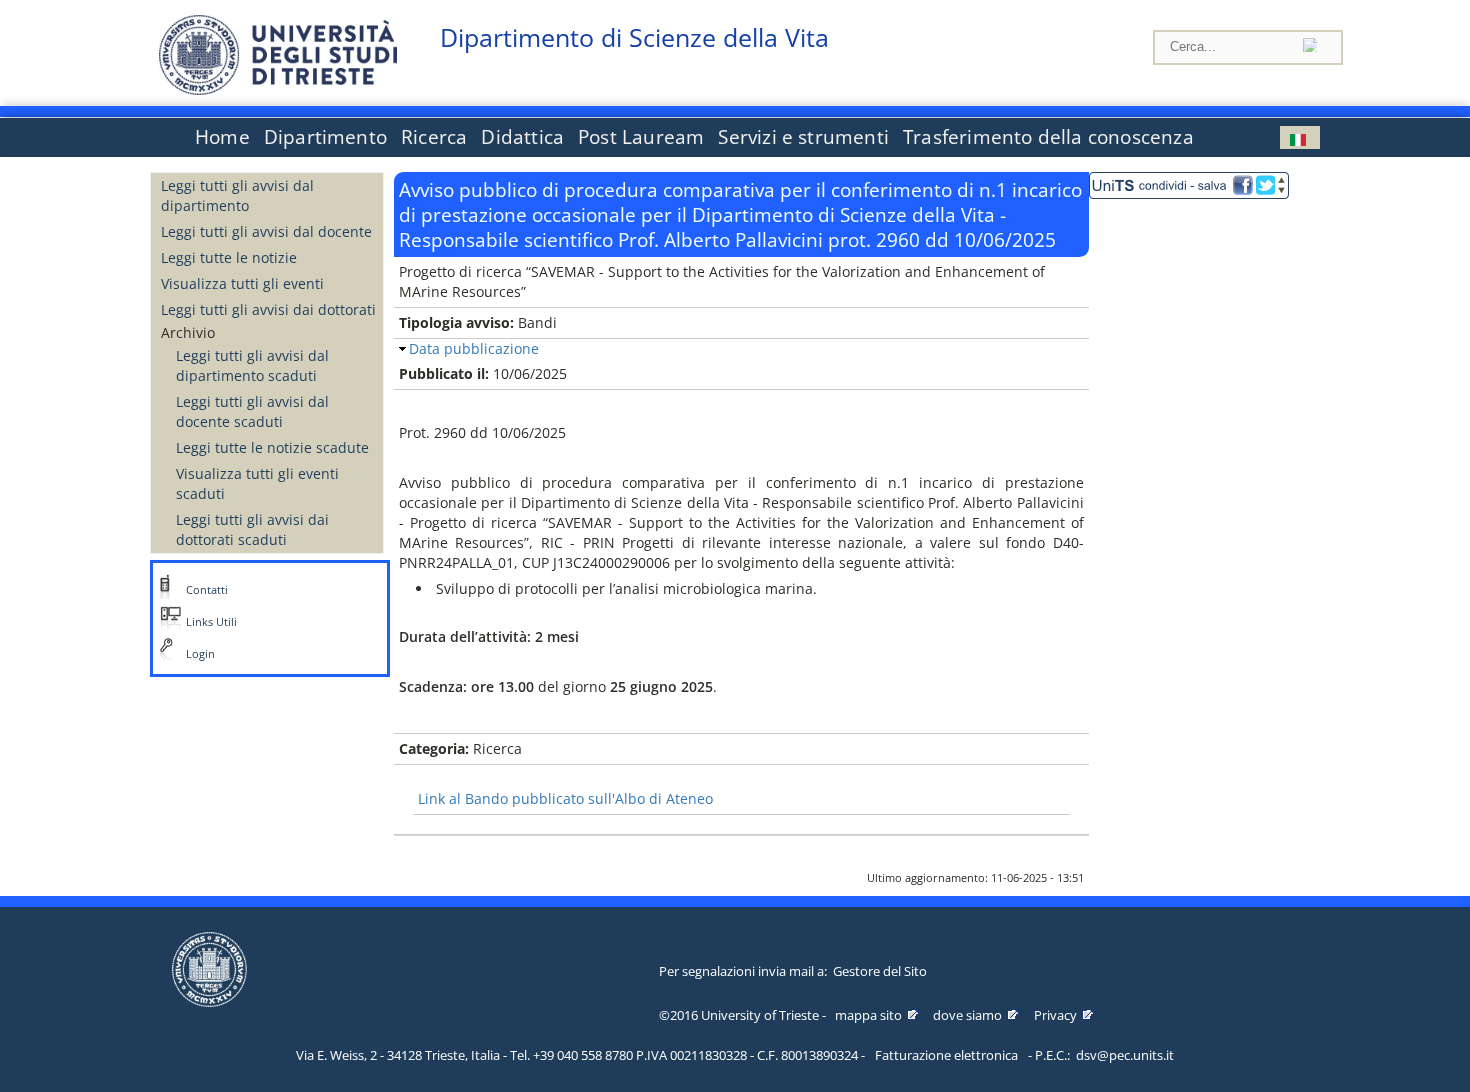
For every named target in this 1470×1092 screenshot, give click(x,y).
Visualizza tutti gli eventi (242, 283)
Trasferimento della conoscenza (1048, 137)
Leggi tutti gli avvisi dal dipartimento (237, 195)
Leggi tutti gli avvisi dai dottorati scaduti (252, 529)
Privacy (1055, 1015)
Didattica (522, 137)
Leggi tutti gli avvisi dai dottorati (268, 309)
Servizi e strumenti (803, 137)
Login (200, 654)
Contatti (207, 590)
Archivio (188, 332)
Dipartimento (325, 137)
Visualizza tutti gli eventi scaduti (257, 483)
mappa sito (868, 1015)
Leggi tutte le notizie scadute (272, 447)
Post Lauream (641, 137)
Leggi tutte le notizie (229, 257)
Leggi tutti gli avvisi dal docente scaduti (252, 411)
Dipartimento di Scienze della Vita (634, 37)
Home (222, 137)
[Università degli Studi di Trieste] (278, 89)
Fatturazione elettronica (946, 1055)
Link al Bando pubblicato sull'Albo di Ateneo (565, 798)
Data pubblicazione (474, 348)
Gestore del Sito (880, 971)
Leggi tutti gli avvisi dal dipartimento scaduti (252, 365)
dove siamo (967, 1015)
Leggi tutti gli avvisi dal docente (266, 231)
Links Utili (211, 622)
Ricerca (434, 137)
